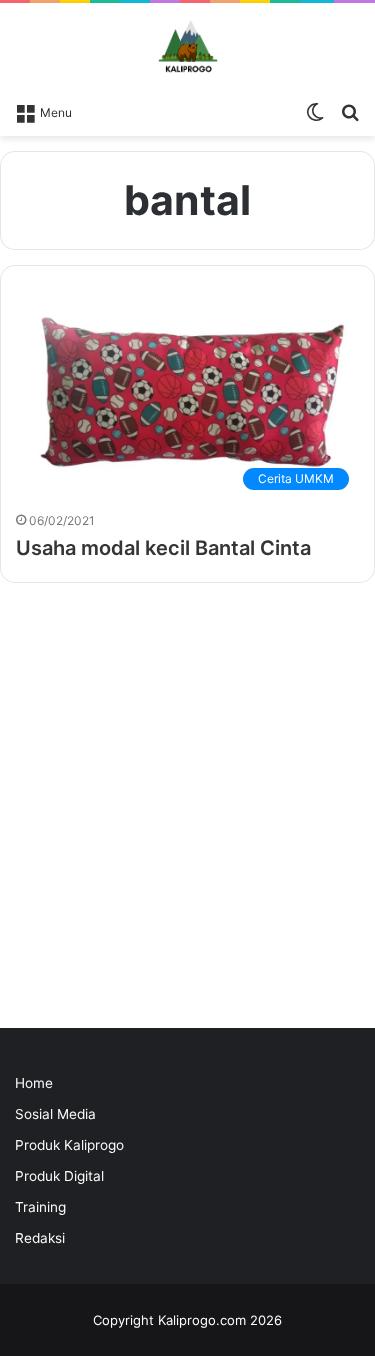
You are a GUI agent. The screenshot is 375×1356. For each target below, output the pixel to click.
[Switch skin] (315, 111)
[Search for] (350, 111)
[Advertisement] (187, 810)
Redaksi (40, 1238)
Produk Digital (59, 1176)
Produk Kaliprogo (69, 1145)
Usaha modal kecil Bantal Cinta (163, 548)
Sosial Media (55, 1114)
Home (34, 1083)
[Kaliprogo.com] (188, 47)
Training (40, 1207)
